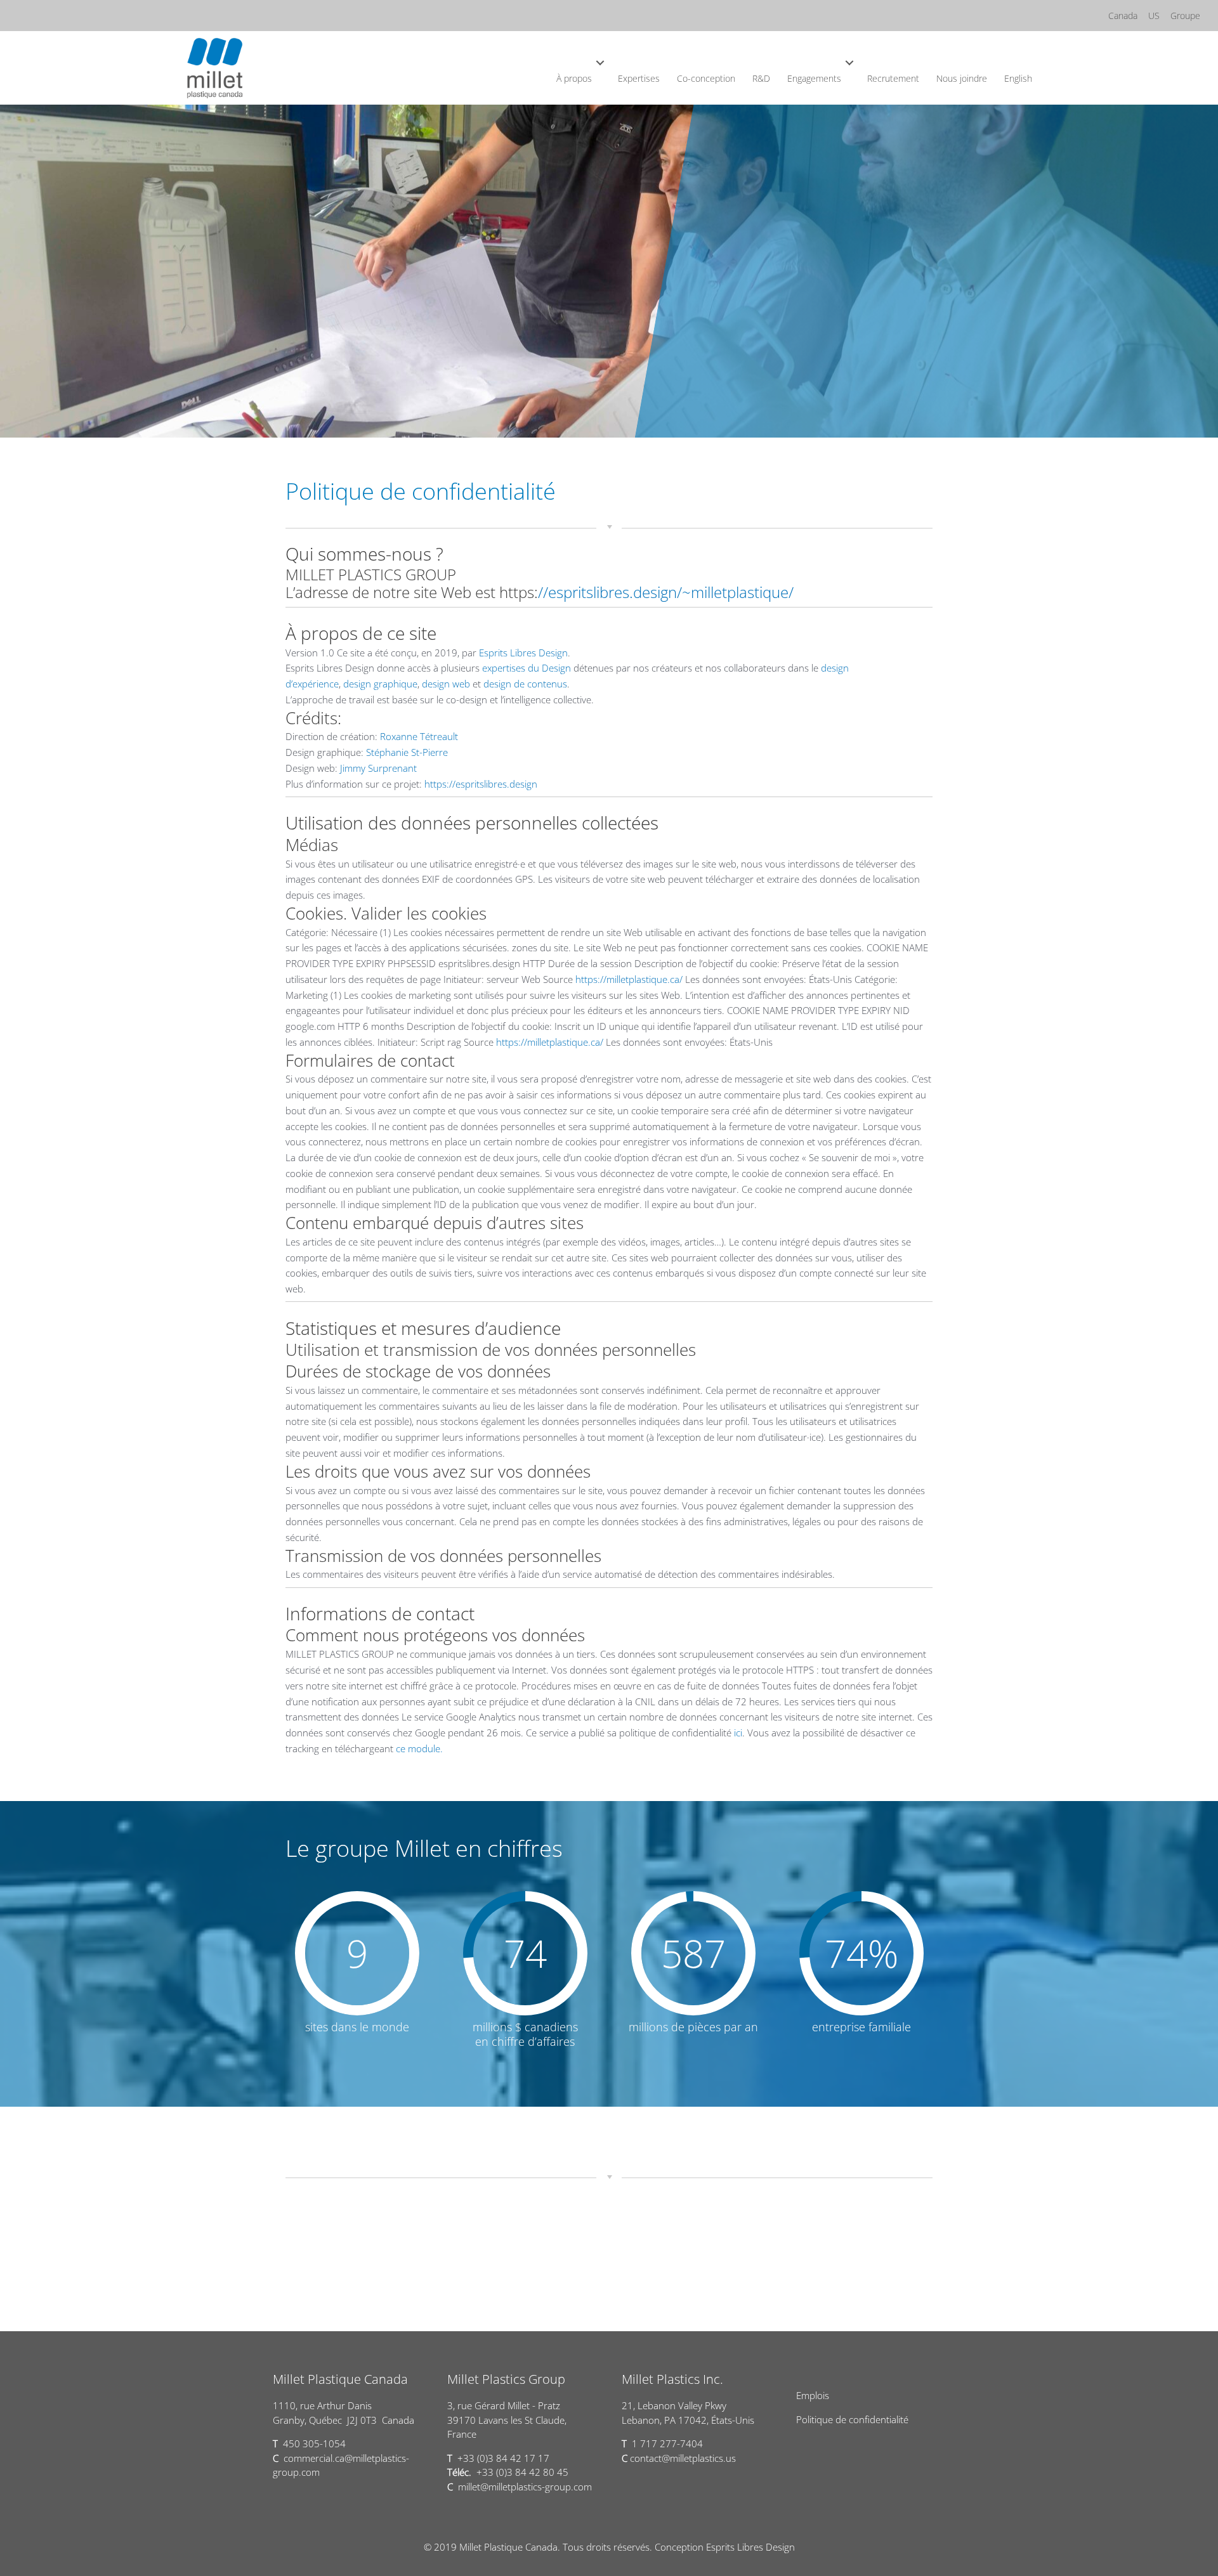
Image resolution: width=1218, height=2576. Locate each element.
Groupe (1185, 16)
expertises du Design (525, 668)
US (1154, 16)
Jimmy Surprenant (377, 768)
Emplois (813, 2395)
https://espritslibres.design (481, 784)
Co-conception (706, 78)
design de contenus (524, 684)
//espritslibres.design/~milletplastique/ (666, 592)
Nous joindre (962, 78)
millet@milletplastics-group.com (525, 2487)
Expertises (639, 78)
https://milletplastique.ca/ (628, 979)
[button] (600, 63)
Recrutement (893, 78)
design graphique (379, 684)
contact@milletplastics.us (683, 2458)
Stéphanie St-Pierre (406, 752)
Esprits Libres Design (523, 653)
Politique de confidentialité (852, 2419)
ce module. (419, 1748)
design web (445, 684)
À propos (574, 78)
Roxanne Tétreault (418, 736)
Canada (1123, 16)
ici (738, 1733)
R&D (761, 78)
